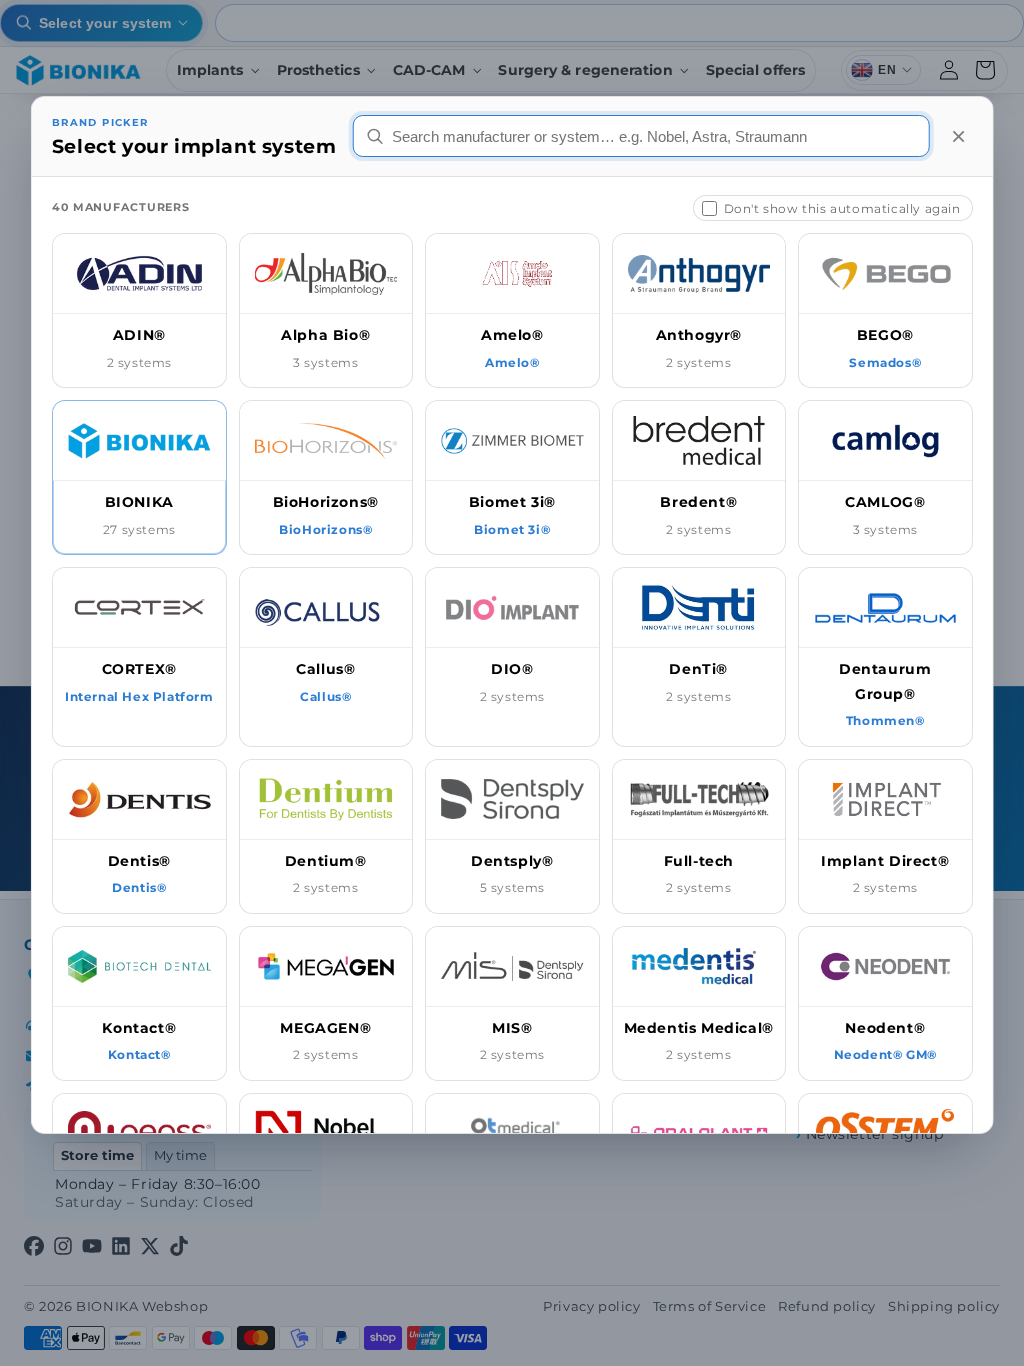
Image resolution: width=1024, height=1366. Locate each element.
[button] (139, 310)
